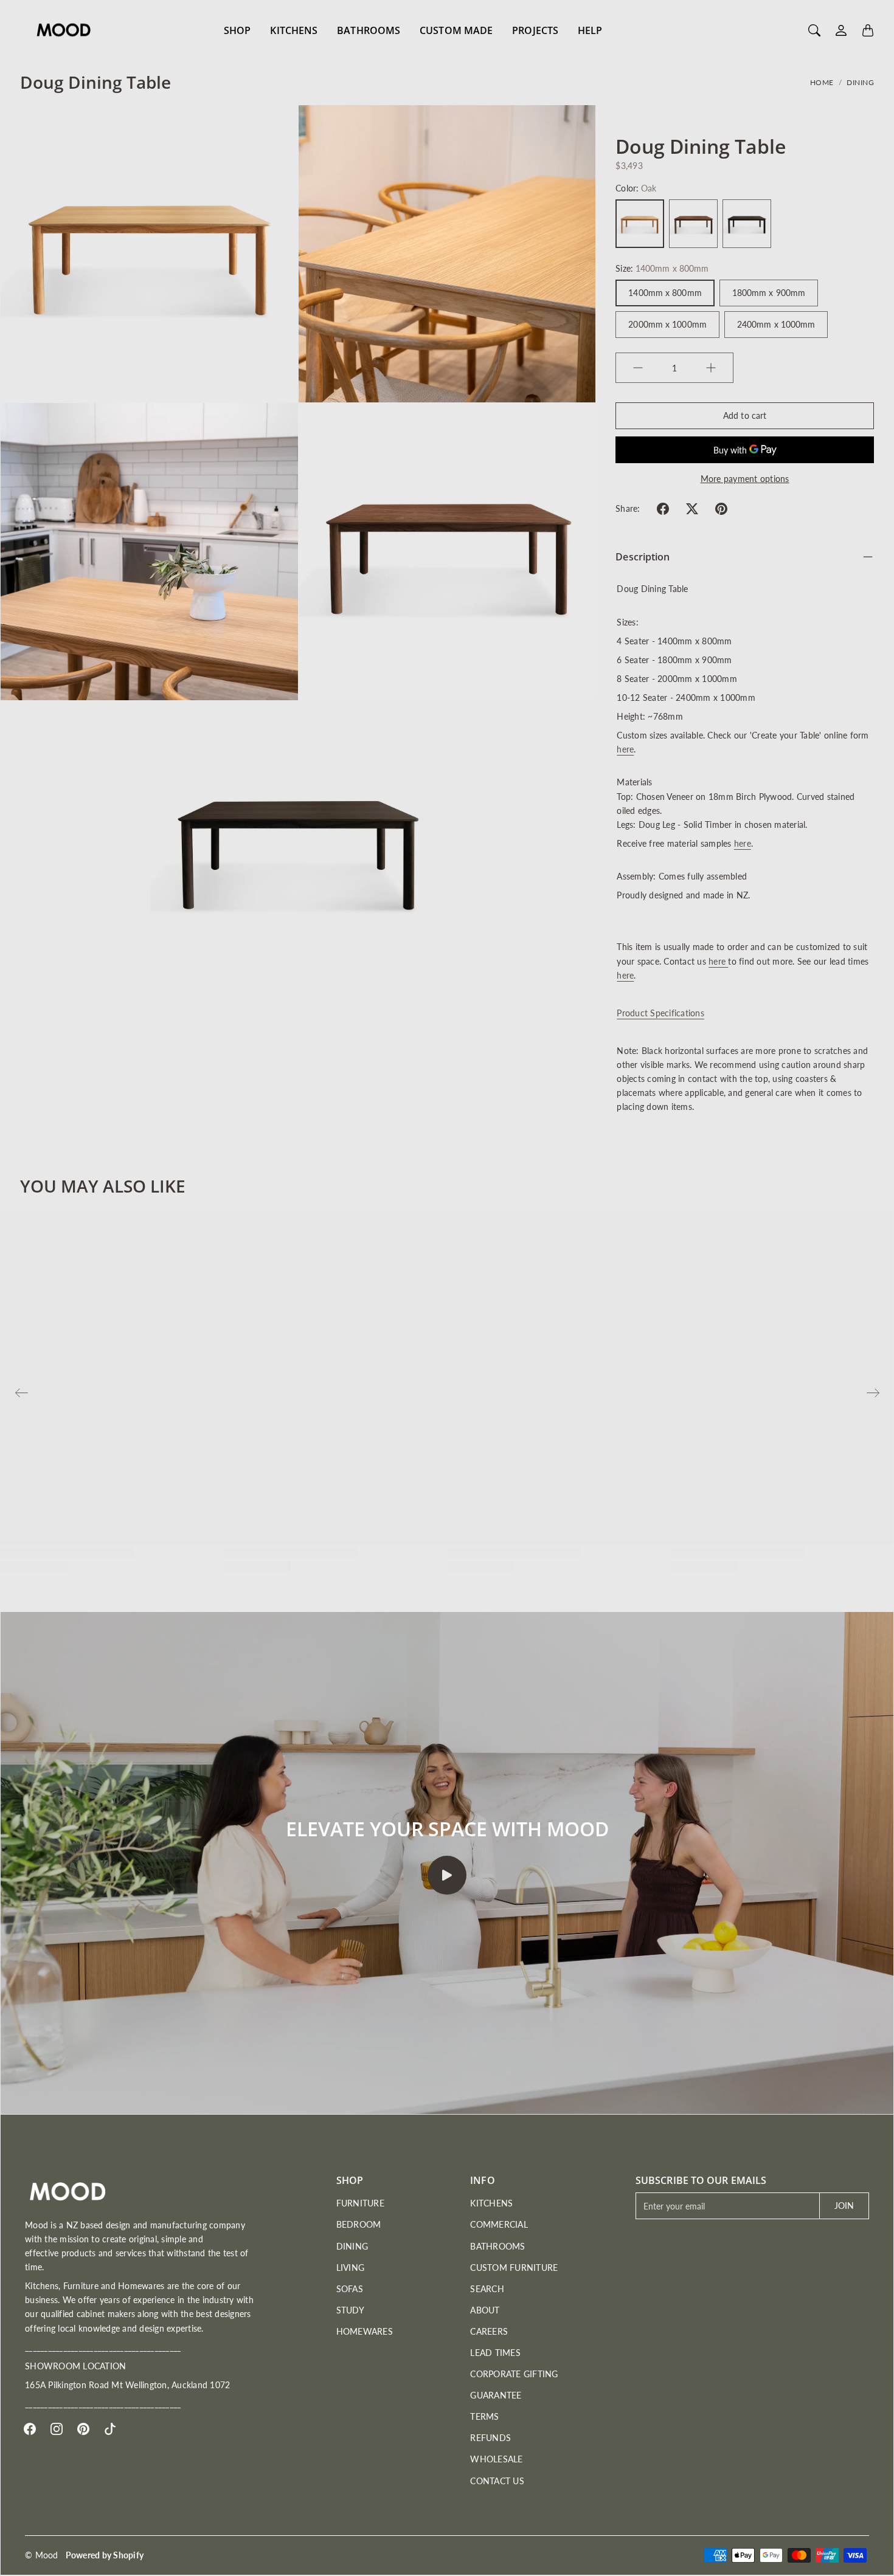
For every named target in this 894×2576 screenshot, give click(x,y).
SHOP (237, 30)
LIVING (351, 2268)
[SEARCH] (814, 30)
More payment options (745, 479)
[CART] (868, 30)
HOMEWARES (365, 2331)
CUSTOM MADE (456, 30)
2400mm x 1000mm (776, 324)
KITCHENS (294, 30)
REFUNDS (490, 2438)
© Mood (42, 2555)
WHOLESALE (496, 2459)
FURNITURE (360, 2203)
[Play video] (447, 1875)
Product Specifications (660, 1013)
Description (643, 557)
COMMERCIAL (499, 2224)
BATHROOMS (369, 30)
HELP (590, 30)
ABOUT (485, 2310)
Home (822, 82)
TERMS (484, 2416)
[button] (663, 509)
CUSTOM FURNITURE (514, 2268)
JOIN (844, 2206)
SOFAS (350, 2289)
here (625, 749)
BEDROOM (359, 2224)
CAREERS (489, 2331)
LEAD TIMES (495, 2353)
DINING (860, 82)
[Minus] (638, 368)
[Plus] (711, 368)
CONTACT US (497, 2481)
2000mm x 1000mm (667, 324)
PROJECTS (535, 30)
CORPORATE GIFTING (514, 2374)
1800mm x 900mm (769, 293)
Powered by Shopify (105, 2555)
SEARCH (487, 2289)
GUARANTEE (496, 2395)
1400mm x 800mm (665, 293)
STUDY (350, 2310)
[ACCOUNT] (841, 30)
